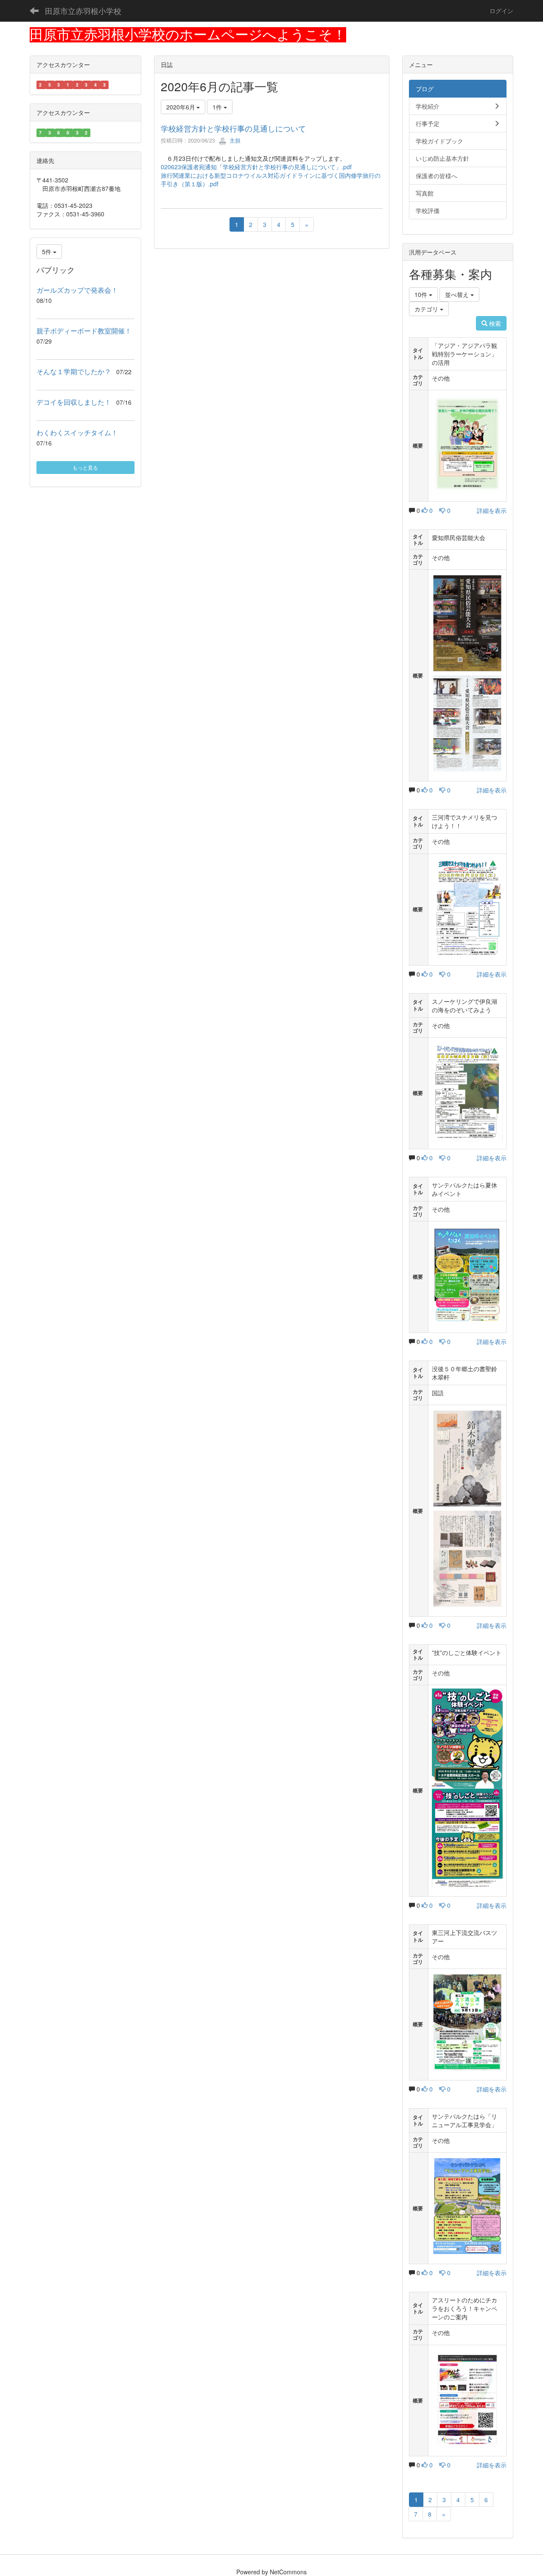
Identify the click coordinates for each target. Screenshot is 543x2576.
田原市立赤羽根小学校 (83, 11)
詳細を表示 (492, 510)
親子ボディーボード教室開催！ (84, 331)
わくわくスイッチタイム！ (77, 433)
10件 (422, 294)
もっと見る (85, 467)
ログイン (501, 11)
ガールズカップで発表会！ (77, 290)
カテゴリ (427, 309)
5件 (48, 252)
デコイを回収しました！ (74, 402)
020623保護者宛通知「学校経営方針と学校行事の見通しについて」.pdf (256, 167)
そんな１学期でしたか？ (74, 371)
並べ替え (458, 294)
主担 (234, 140)
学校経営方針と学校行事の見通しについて (233, 128)
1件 (218, 107)
